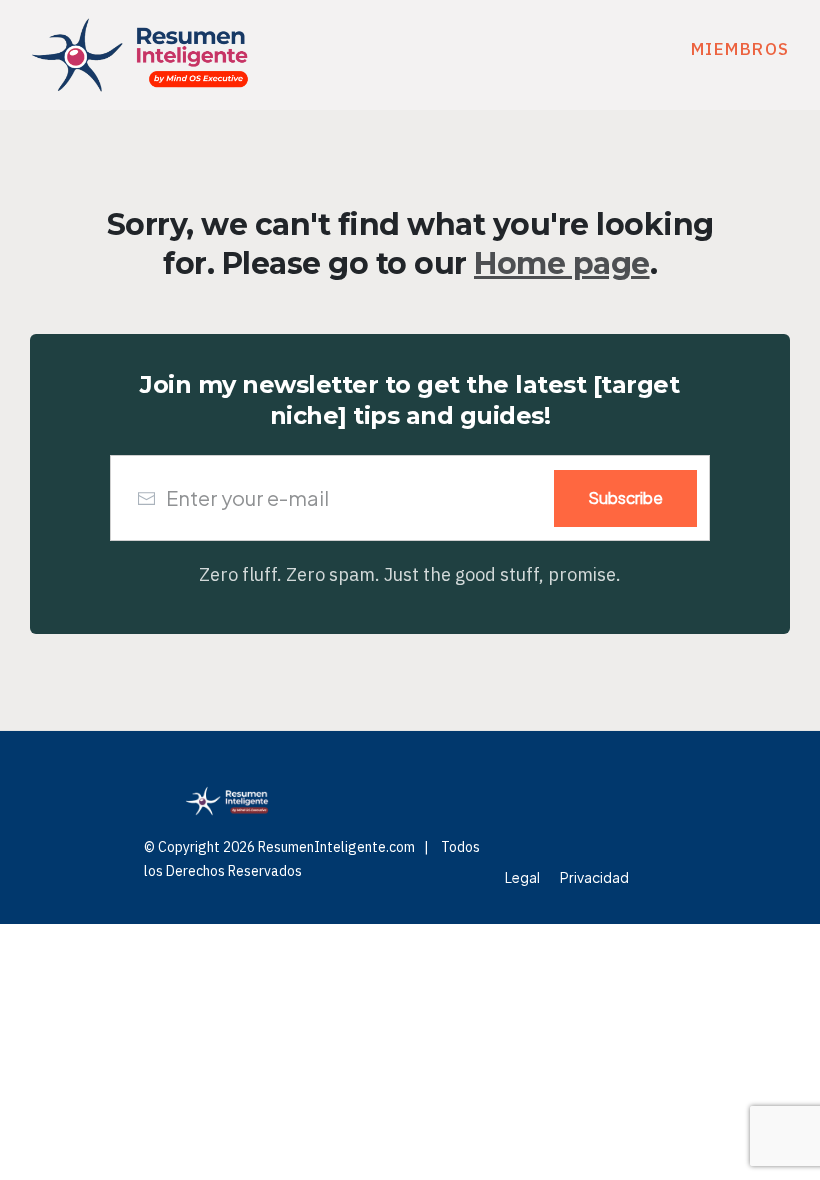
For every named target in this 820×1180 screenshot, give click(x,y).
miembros (740, 49)
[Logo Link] (140, 55)
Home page (562, 263)
